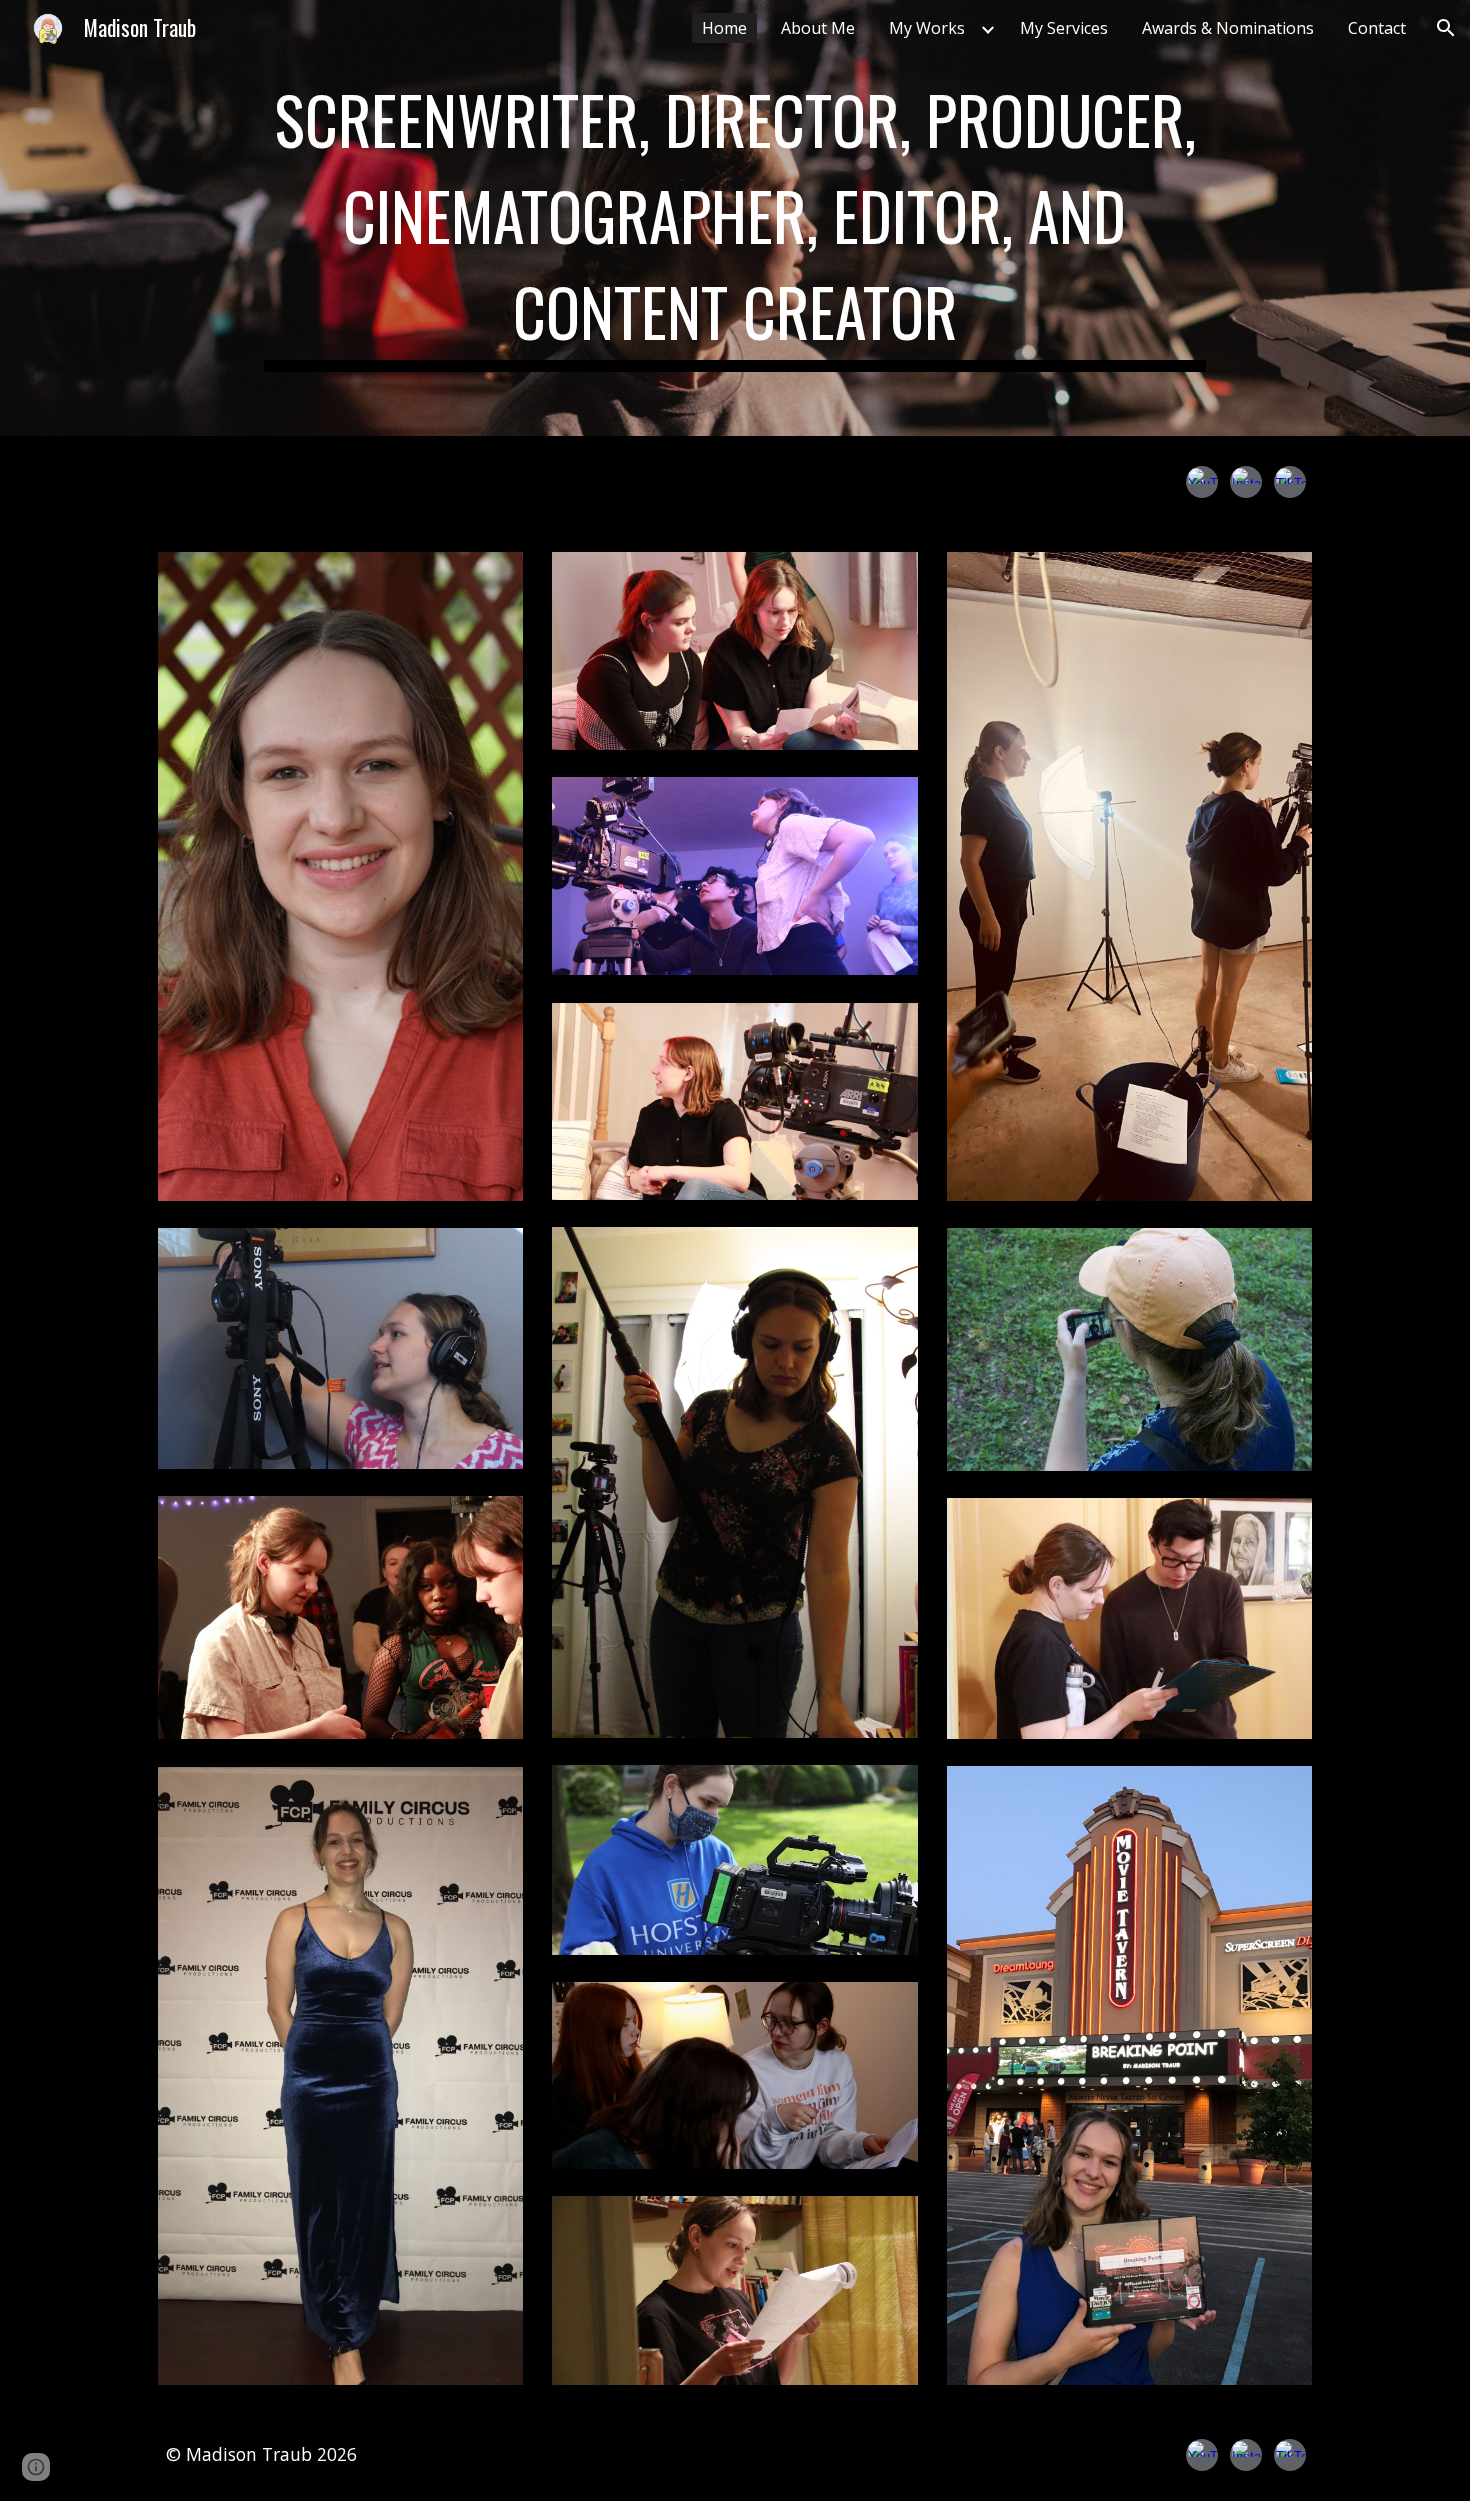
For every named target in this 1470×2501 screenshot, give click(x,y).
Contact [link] (1377, 28)
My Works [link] (927, 28)
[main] (734, 218)
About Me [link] (818, 28)
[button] (1446, 28)
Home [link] (724, 28)
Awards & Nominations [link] (1228, 28)
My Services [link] (1064, 28)
